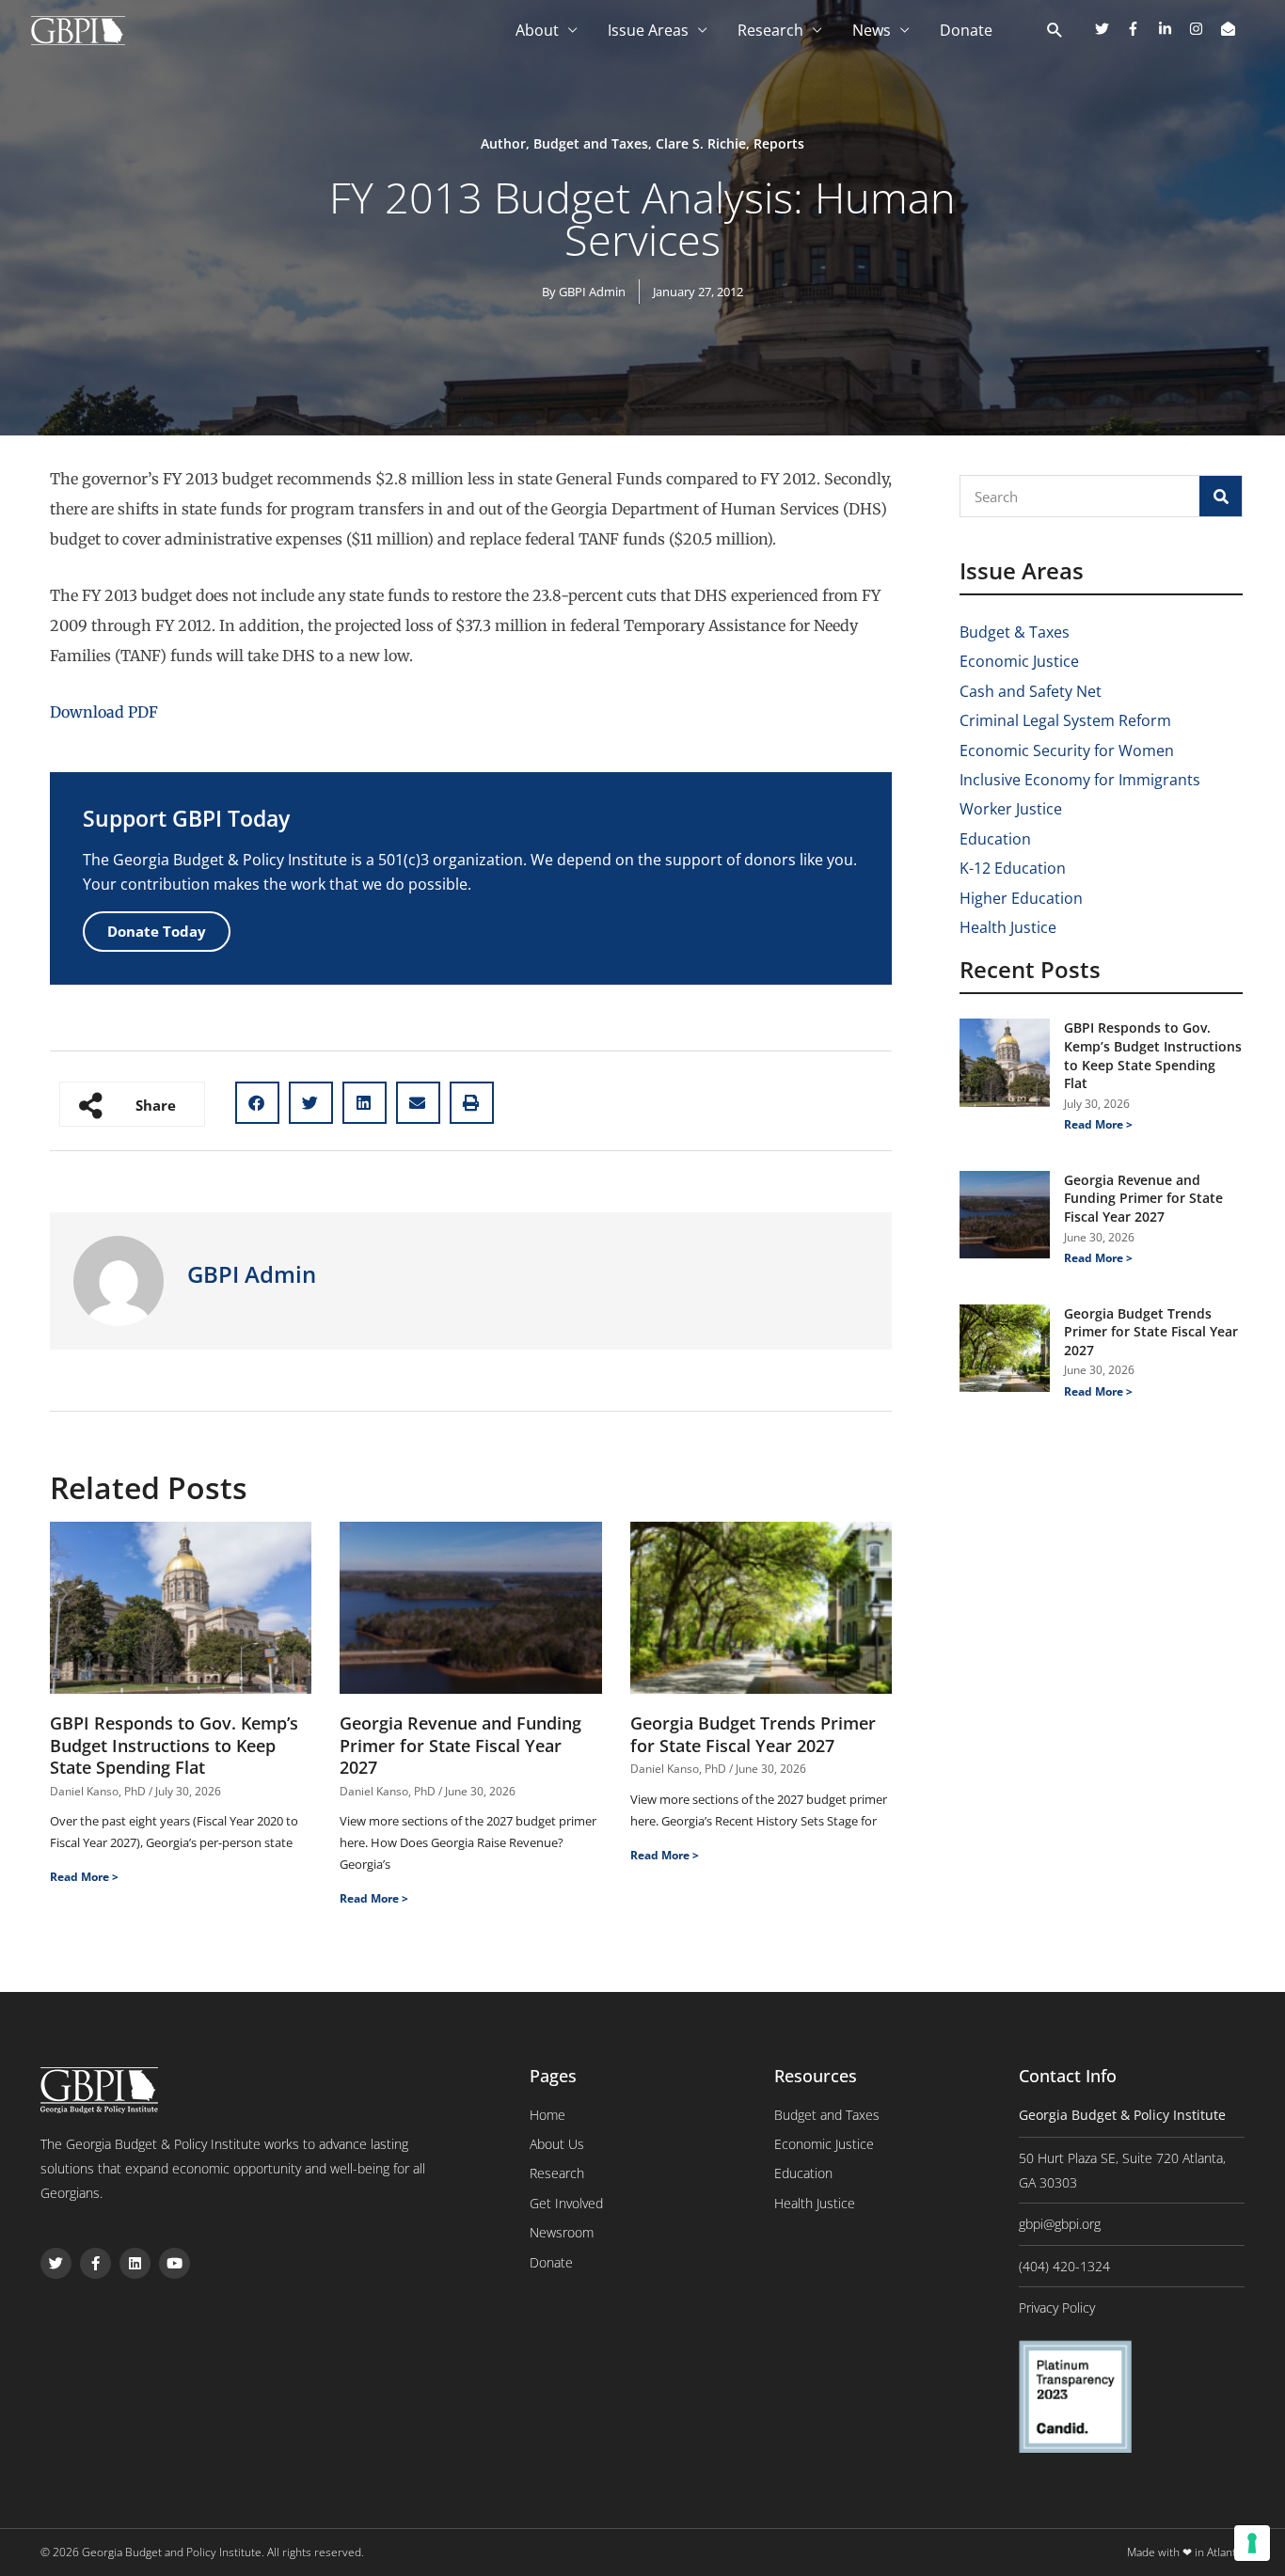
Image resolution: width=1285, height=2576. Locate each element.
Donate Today (157, 931)
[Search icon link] (1055, 31)
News (872, 30)
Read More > (84, 1877)
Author (503, 143)
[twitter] (1109, 29)
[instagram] (1203, 29)
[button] (257, 1103)
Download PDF (104, 712)
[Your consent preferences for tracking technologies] (1252, 2543)
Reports (779, 143)
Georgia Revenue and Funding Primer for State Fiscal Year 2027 (460, 1745)
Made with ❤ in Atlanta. (1186, 2552)
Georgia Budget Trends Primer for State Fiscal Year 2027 (753, 1734)
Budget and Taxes (591, 143)
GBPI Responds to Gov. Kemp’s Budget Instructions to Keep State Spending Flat (174, 1745)
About (537, 30)
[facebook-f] (1140, 29)
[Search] (1221, 496)
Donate (966, 30)
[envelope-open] (1230, 29)
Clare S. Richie (701, 143)
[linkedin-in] (1172, 29)
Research (770, 30)
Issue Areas (648, 30)
